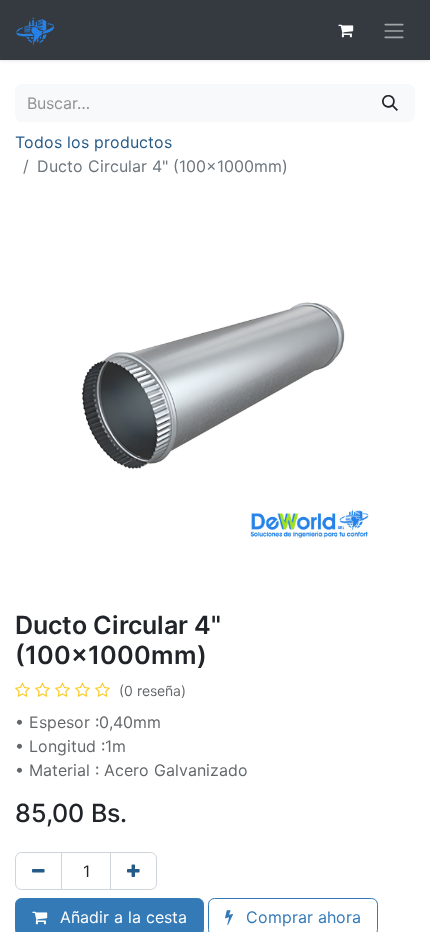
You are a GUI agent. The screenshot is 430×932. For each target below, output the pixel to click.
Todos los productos (93, 142)
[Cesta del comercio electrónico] (345, 30)
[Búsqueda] (390, 103)
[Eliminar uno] (38, 871)
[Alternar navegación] (394, 30)
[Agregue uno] (133, 871)
